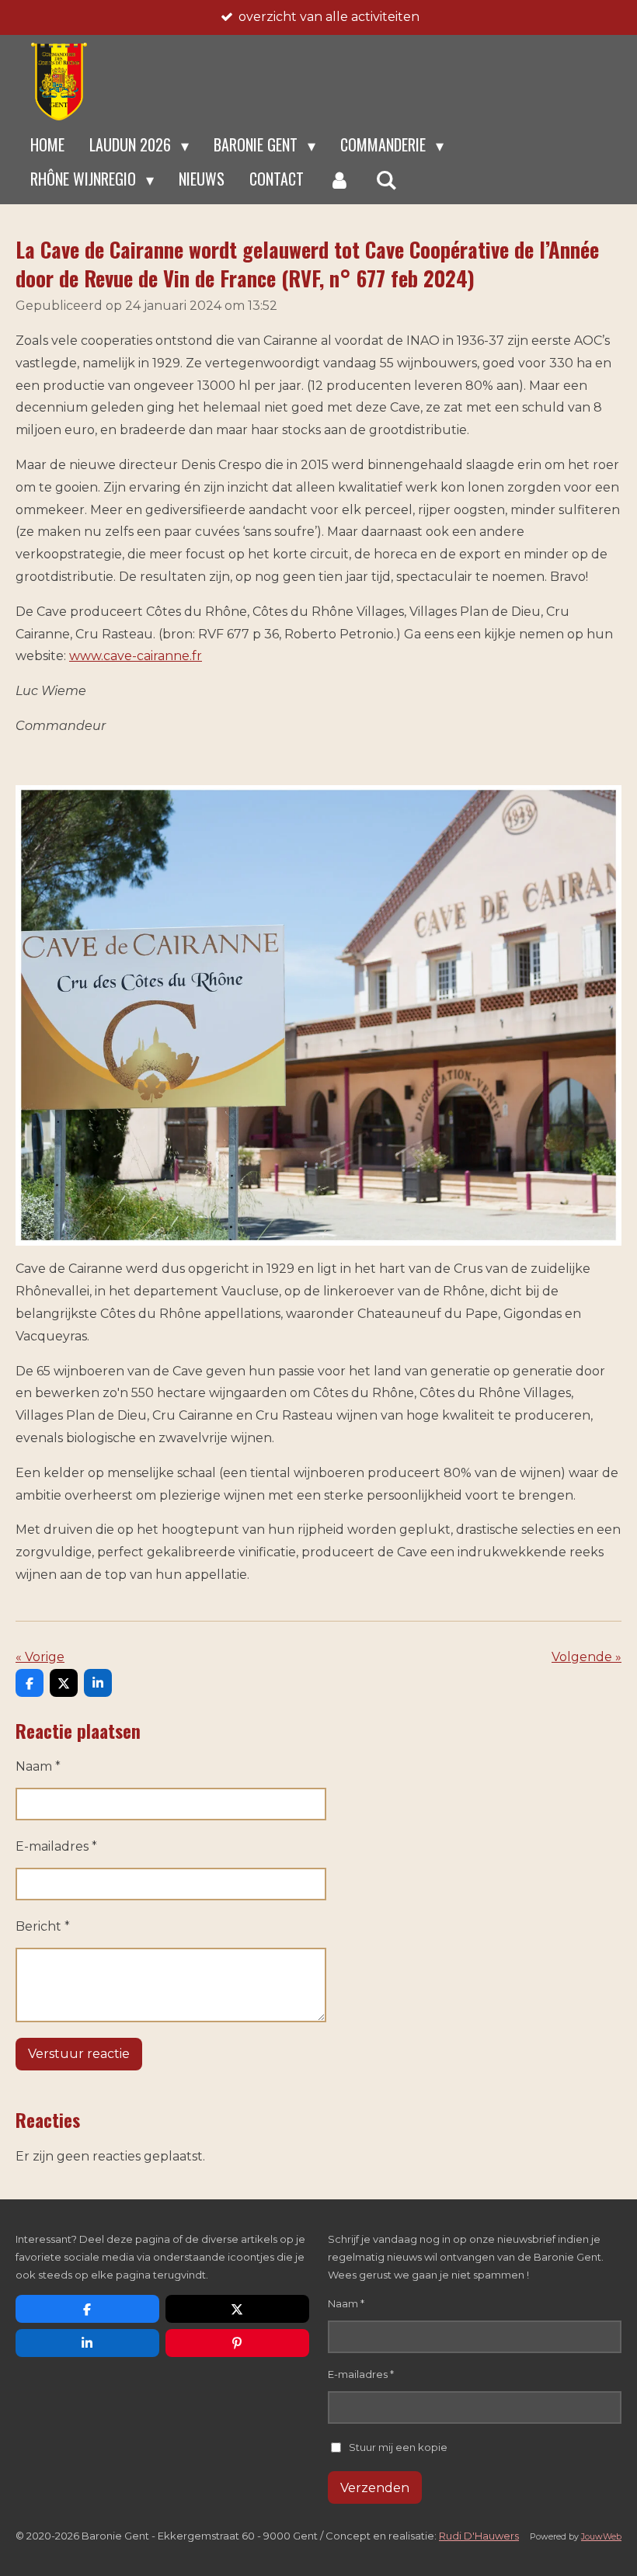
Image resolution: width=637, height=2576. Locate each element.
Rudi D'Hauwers (479, 2536)
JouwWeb (601, 2537)
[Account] (339, 179)
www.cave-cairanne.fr (136, 656)
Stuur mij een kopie (398, 2446)
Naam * (38, 1766)
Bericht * (43, 1926)
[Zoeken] (386, 179)
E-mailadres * (56, 1846)
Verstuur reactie (79, 2054)
